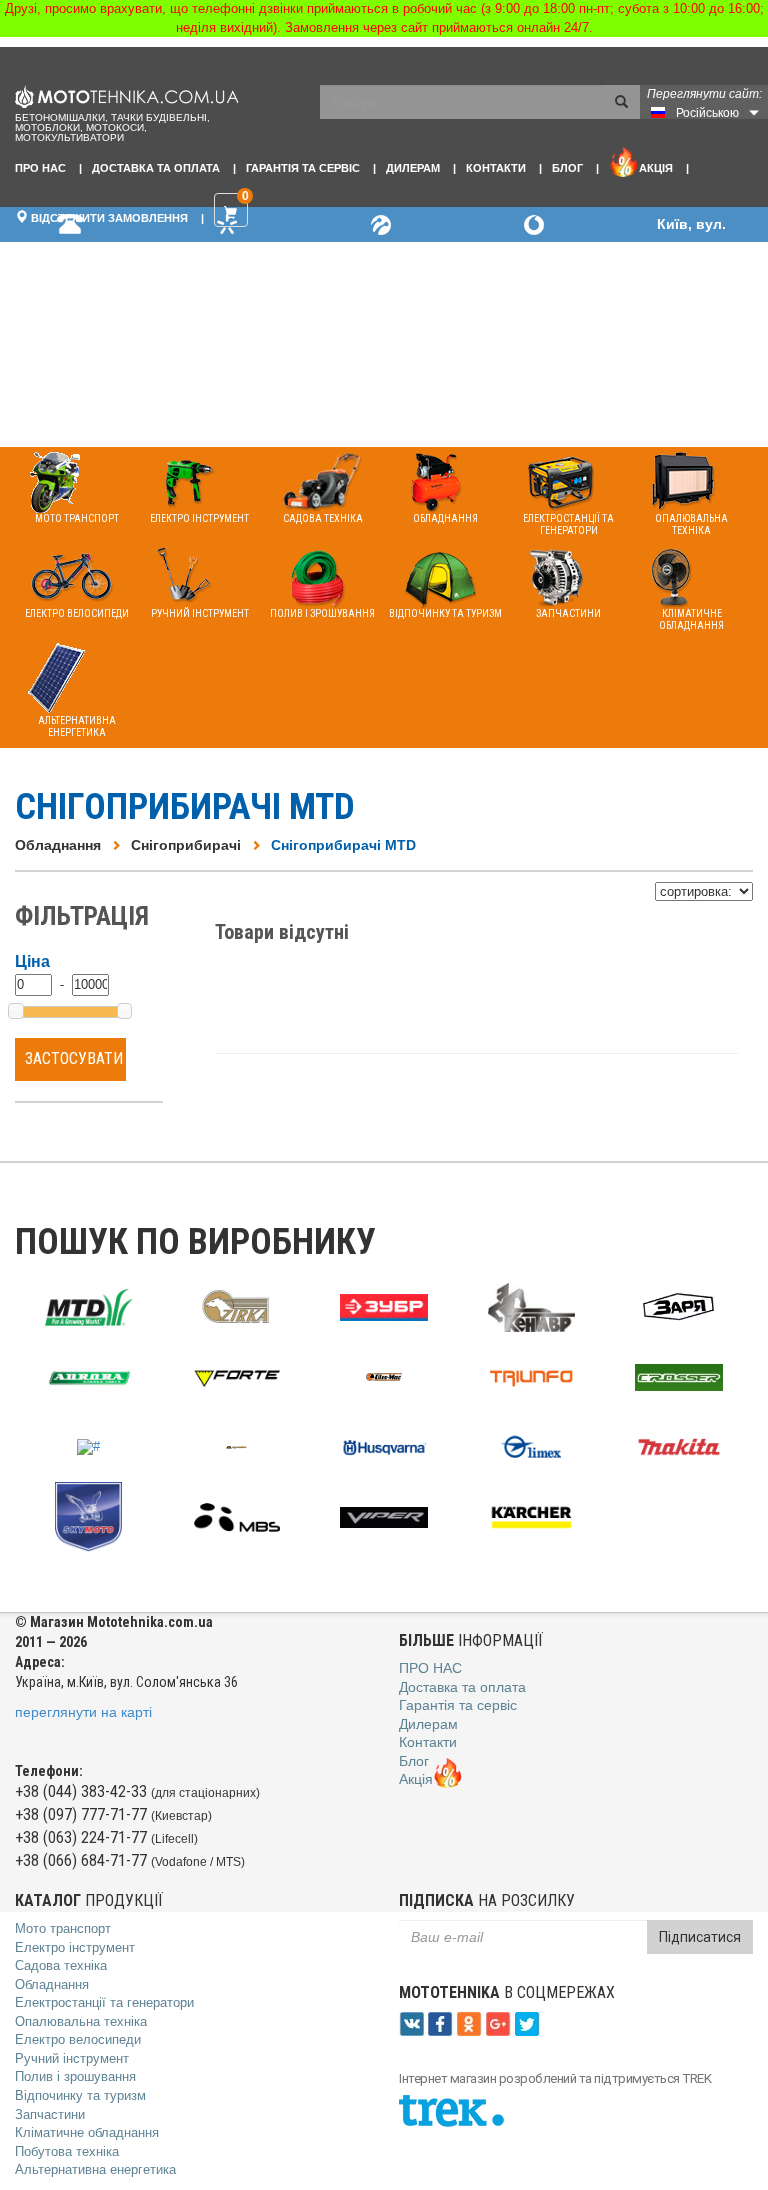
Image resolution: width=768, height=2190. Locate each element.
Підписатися (700, 1937)
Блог (567, 168)
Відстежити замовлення (108, 218)
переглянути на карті (83, 1712)
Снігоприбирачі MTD (343, 845)
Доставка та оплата (156, 168)
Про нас (40, 168)
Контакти (496, 168)
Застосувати (74, 1058)
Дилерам (413, 168)
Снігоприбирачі (186, 845)
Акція (656, 168)
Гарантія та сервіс (303, 168)
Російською (707, 113)
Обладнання (58, 845)
